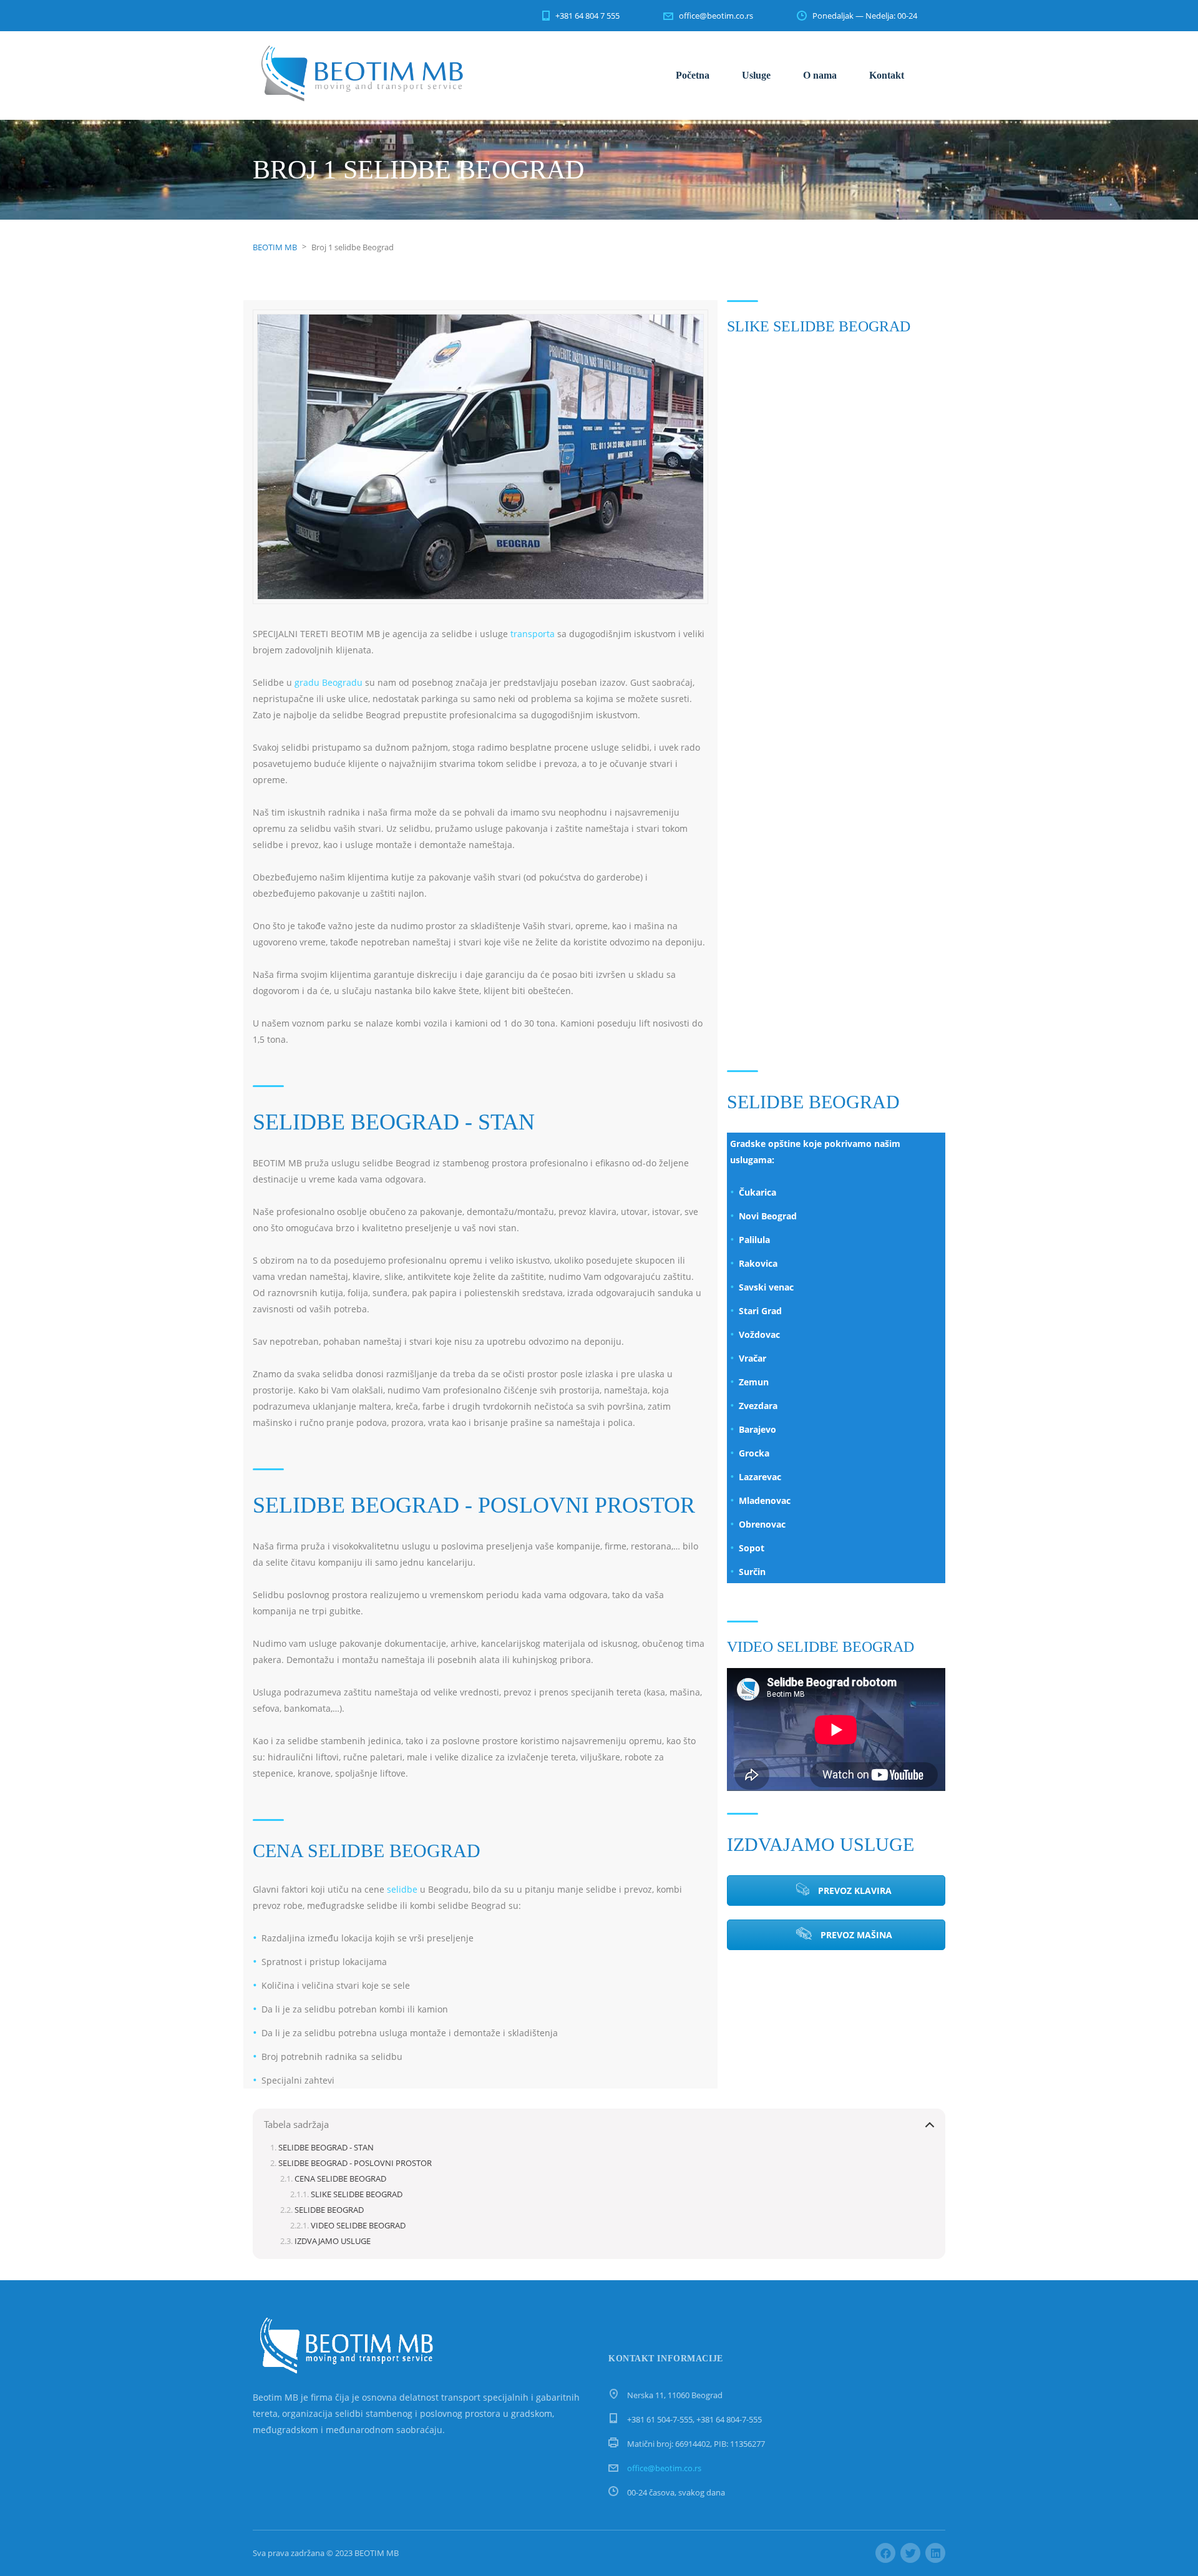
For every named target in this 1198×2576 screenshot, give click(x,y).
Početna (693, 75)
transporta (533, 634)
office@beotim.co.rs (664, 2468)
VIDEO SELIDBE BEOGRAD (358, 2226)
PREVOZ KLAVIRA (854, 1891)
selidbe (402, 1889)
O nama (820, 75)
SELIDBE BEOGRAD (329, 2210)
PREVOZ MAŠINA (855, 1935)
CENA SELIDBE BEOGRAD (340, 2179)
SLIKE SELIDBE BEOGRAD (357, 2194)
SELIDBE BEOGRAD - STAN (326, 2148)
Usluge (756, 75)
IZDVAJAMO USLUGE (333, 2241)
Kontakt (887, 75)
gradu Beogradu (329, 682)
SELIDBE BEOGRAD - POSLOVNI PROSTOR (355, 2163)
